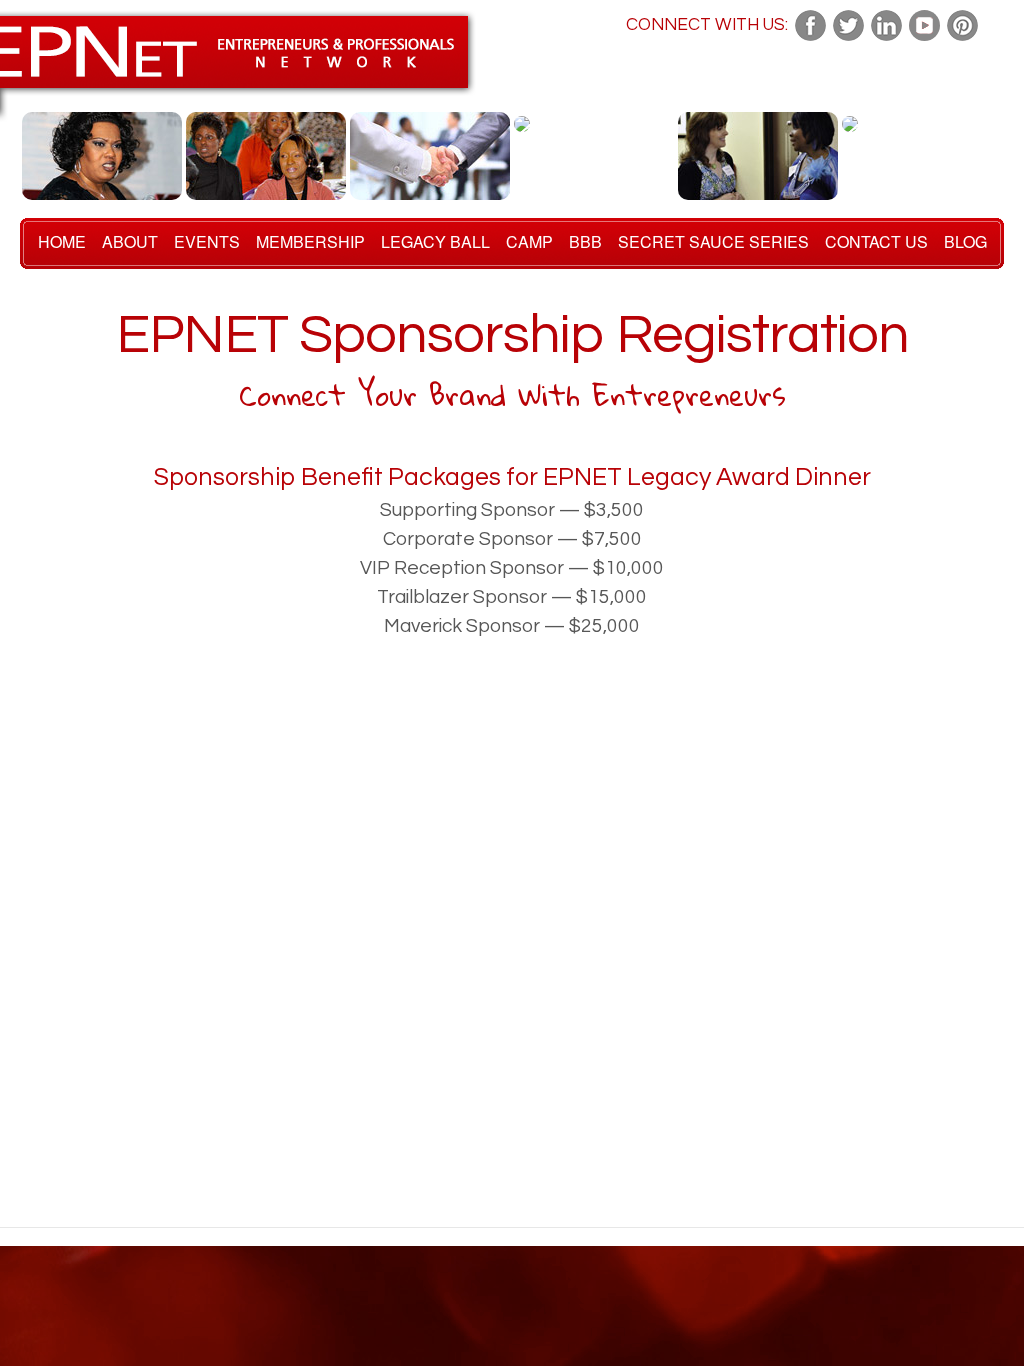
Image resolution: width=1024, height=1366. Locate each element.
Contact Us (876, 241)
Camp (529, 241)
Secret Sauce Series (713, 241)
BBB (585, 241)
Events (207, 241)
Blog (965, 241)
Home (62, 241)
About (130, 241)
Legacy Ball (435, 241)
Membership (310, 241)
